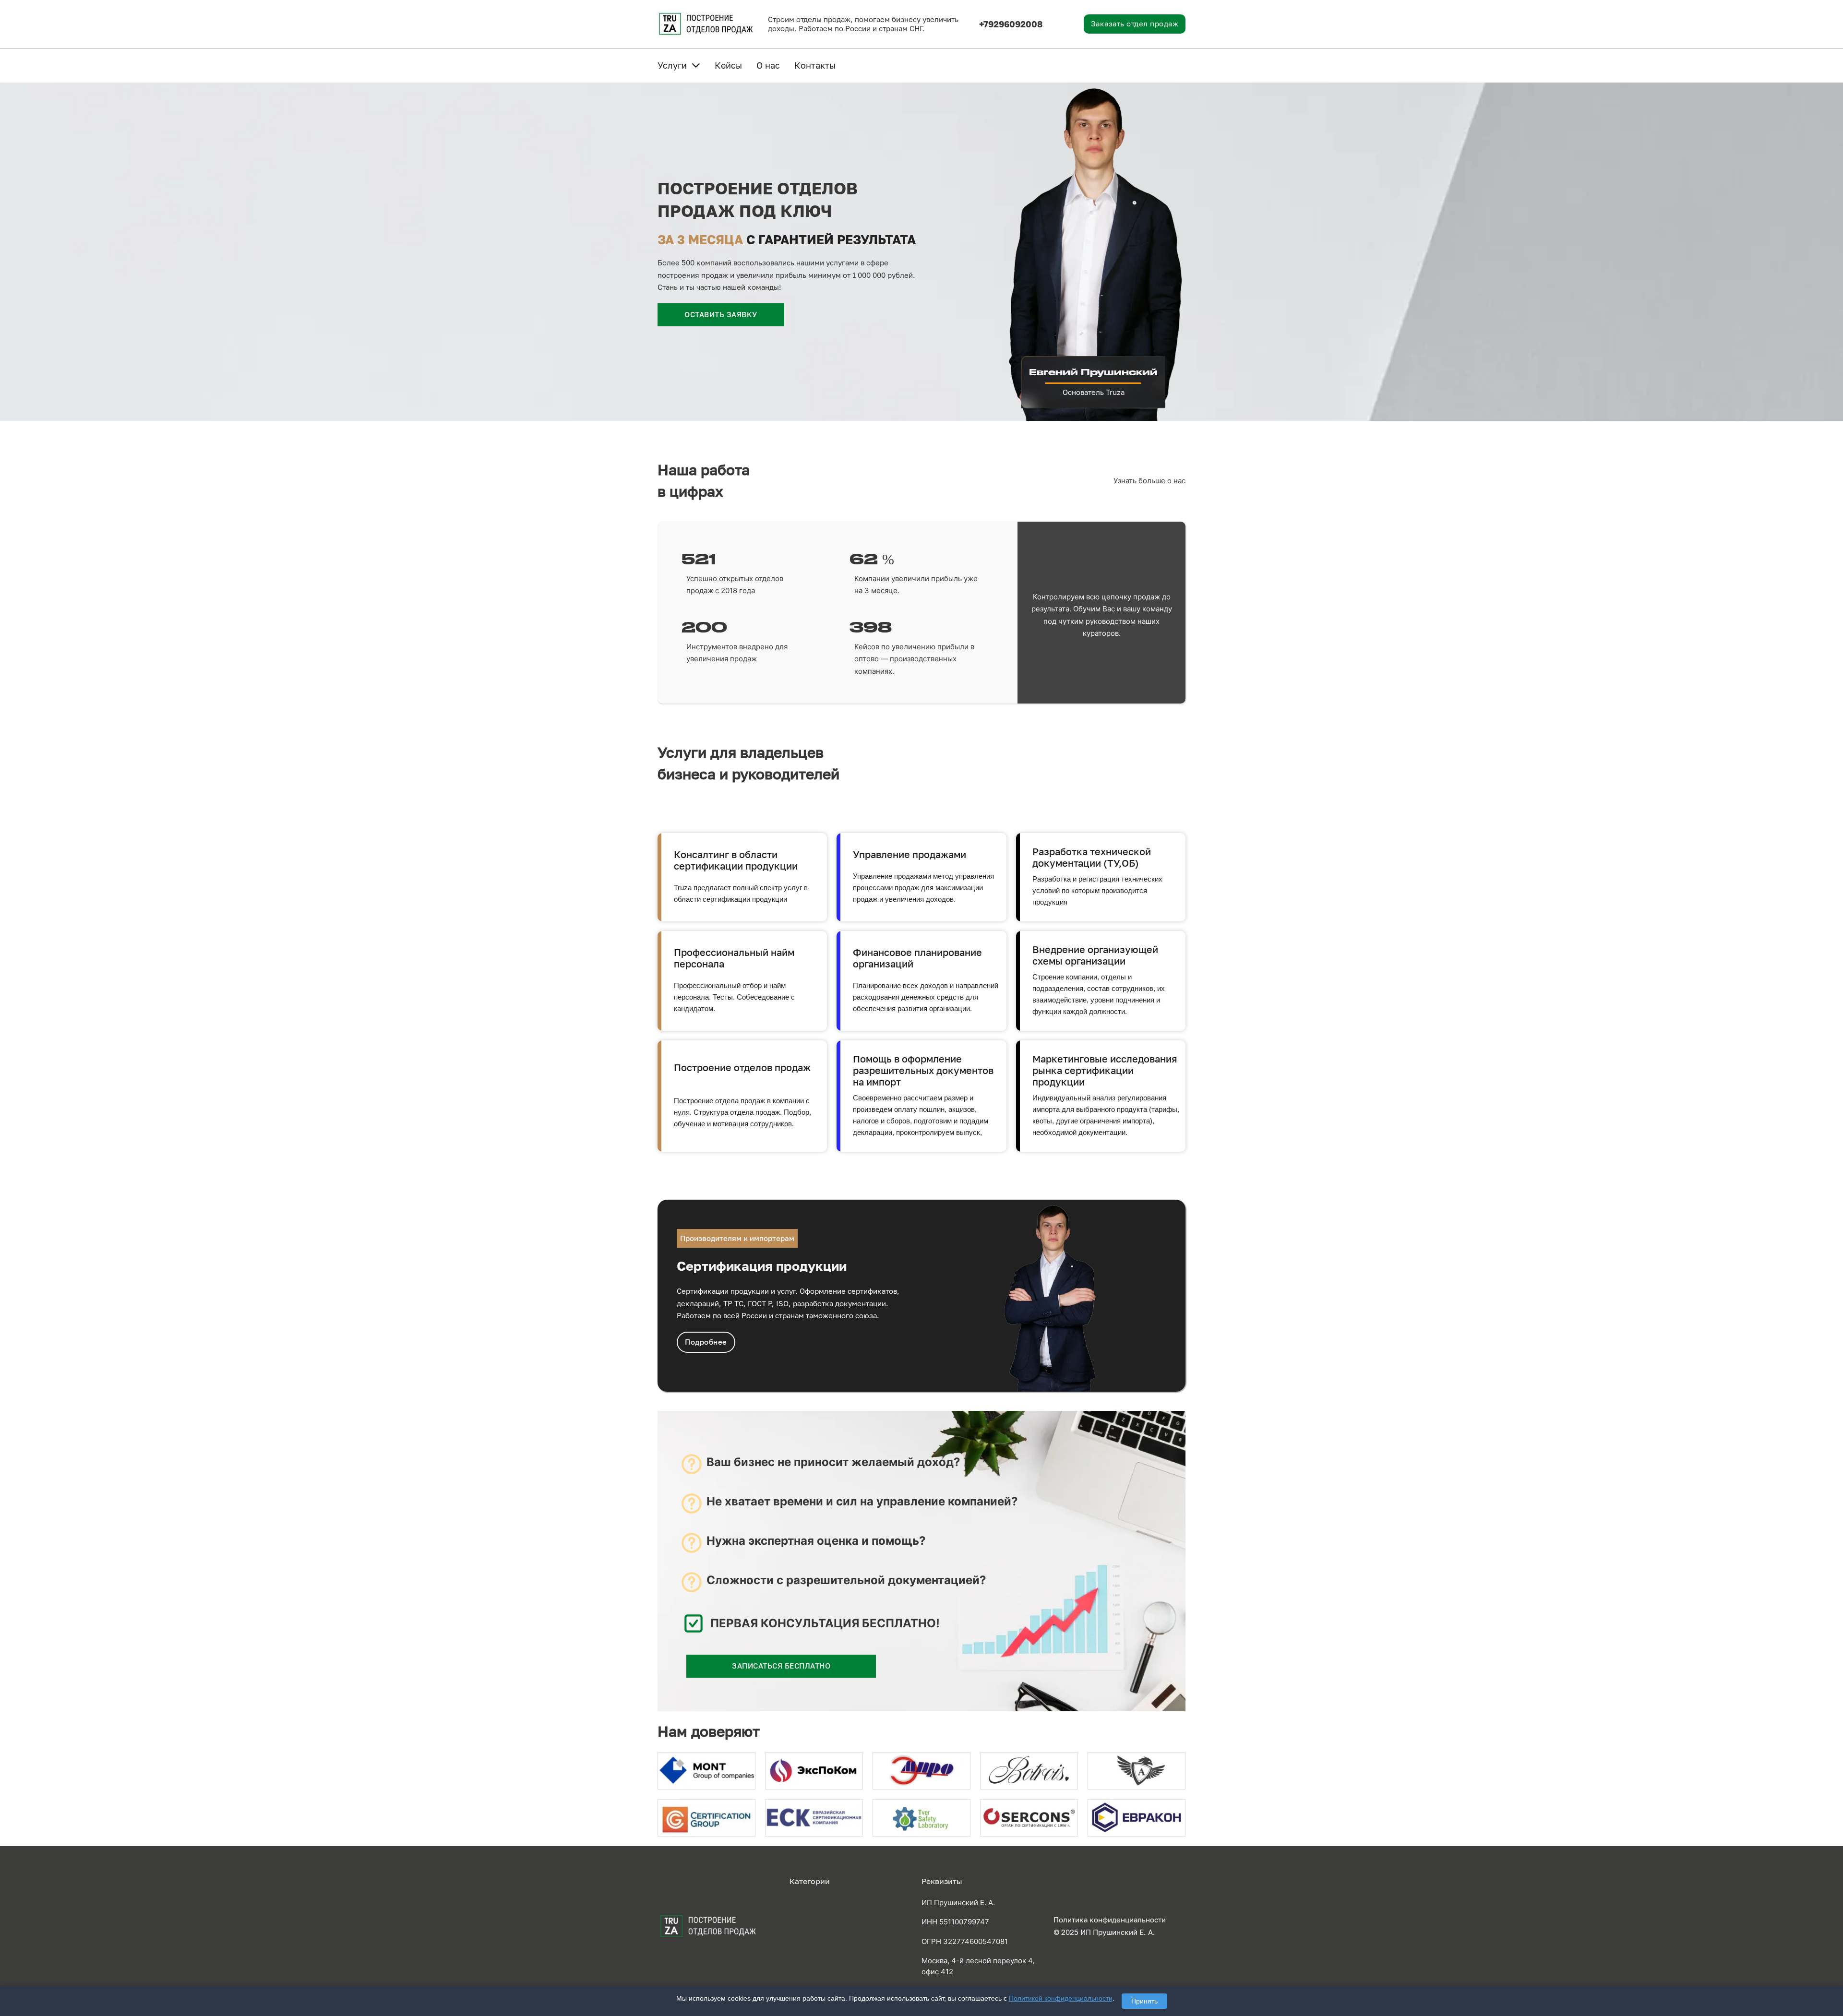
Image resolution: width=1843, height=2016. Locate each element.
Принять (1144, 2001)
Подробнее (706, 1342)
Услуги (672, 65)
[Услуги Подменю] (696, 65)
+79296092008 (1011, 24)
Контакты (815, 65)
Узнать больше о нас (1149, 481)
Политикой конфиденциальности (1061, 1998)
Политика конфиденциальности (1110, 1920)
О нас (768, 65)
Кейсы (728, 65)
